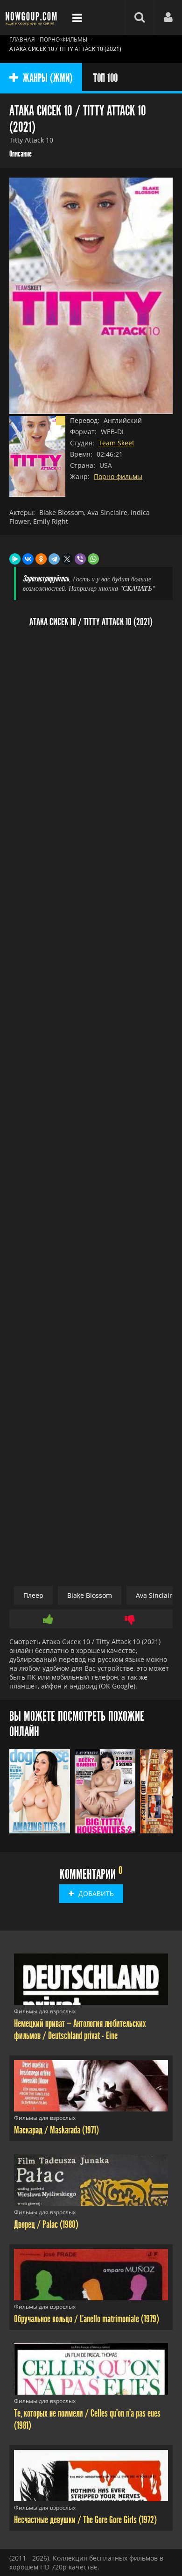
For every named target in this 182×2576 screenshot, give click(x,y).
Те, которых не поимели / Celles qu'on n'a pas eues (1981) (87, 2419)
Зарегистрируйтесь (46, 579)
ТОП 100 (105, 78)
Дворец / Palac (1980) (46, 2225)
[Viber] (80, 559)
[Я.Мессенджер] (15, 559)
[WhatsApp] (93, 559)
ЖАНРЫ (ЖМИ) (48, 78)
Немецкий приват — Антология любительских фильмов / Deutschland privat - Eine (80, 2030)
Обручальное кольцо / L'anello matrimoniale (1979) (87, 2319)
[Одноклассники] (41, 559)
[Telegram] (54, 559)
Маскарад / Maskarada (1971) (56, 2130)
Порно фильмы (118, 476)
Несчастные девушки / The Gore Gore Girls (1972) (85, 2520)
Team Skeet (116, 443)
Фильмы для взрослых (45, 2011)
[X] (67, 559)
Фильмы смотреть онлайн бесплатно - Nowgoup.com (33, 18)
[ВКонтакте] (28, 559)
